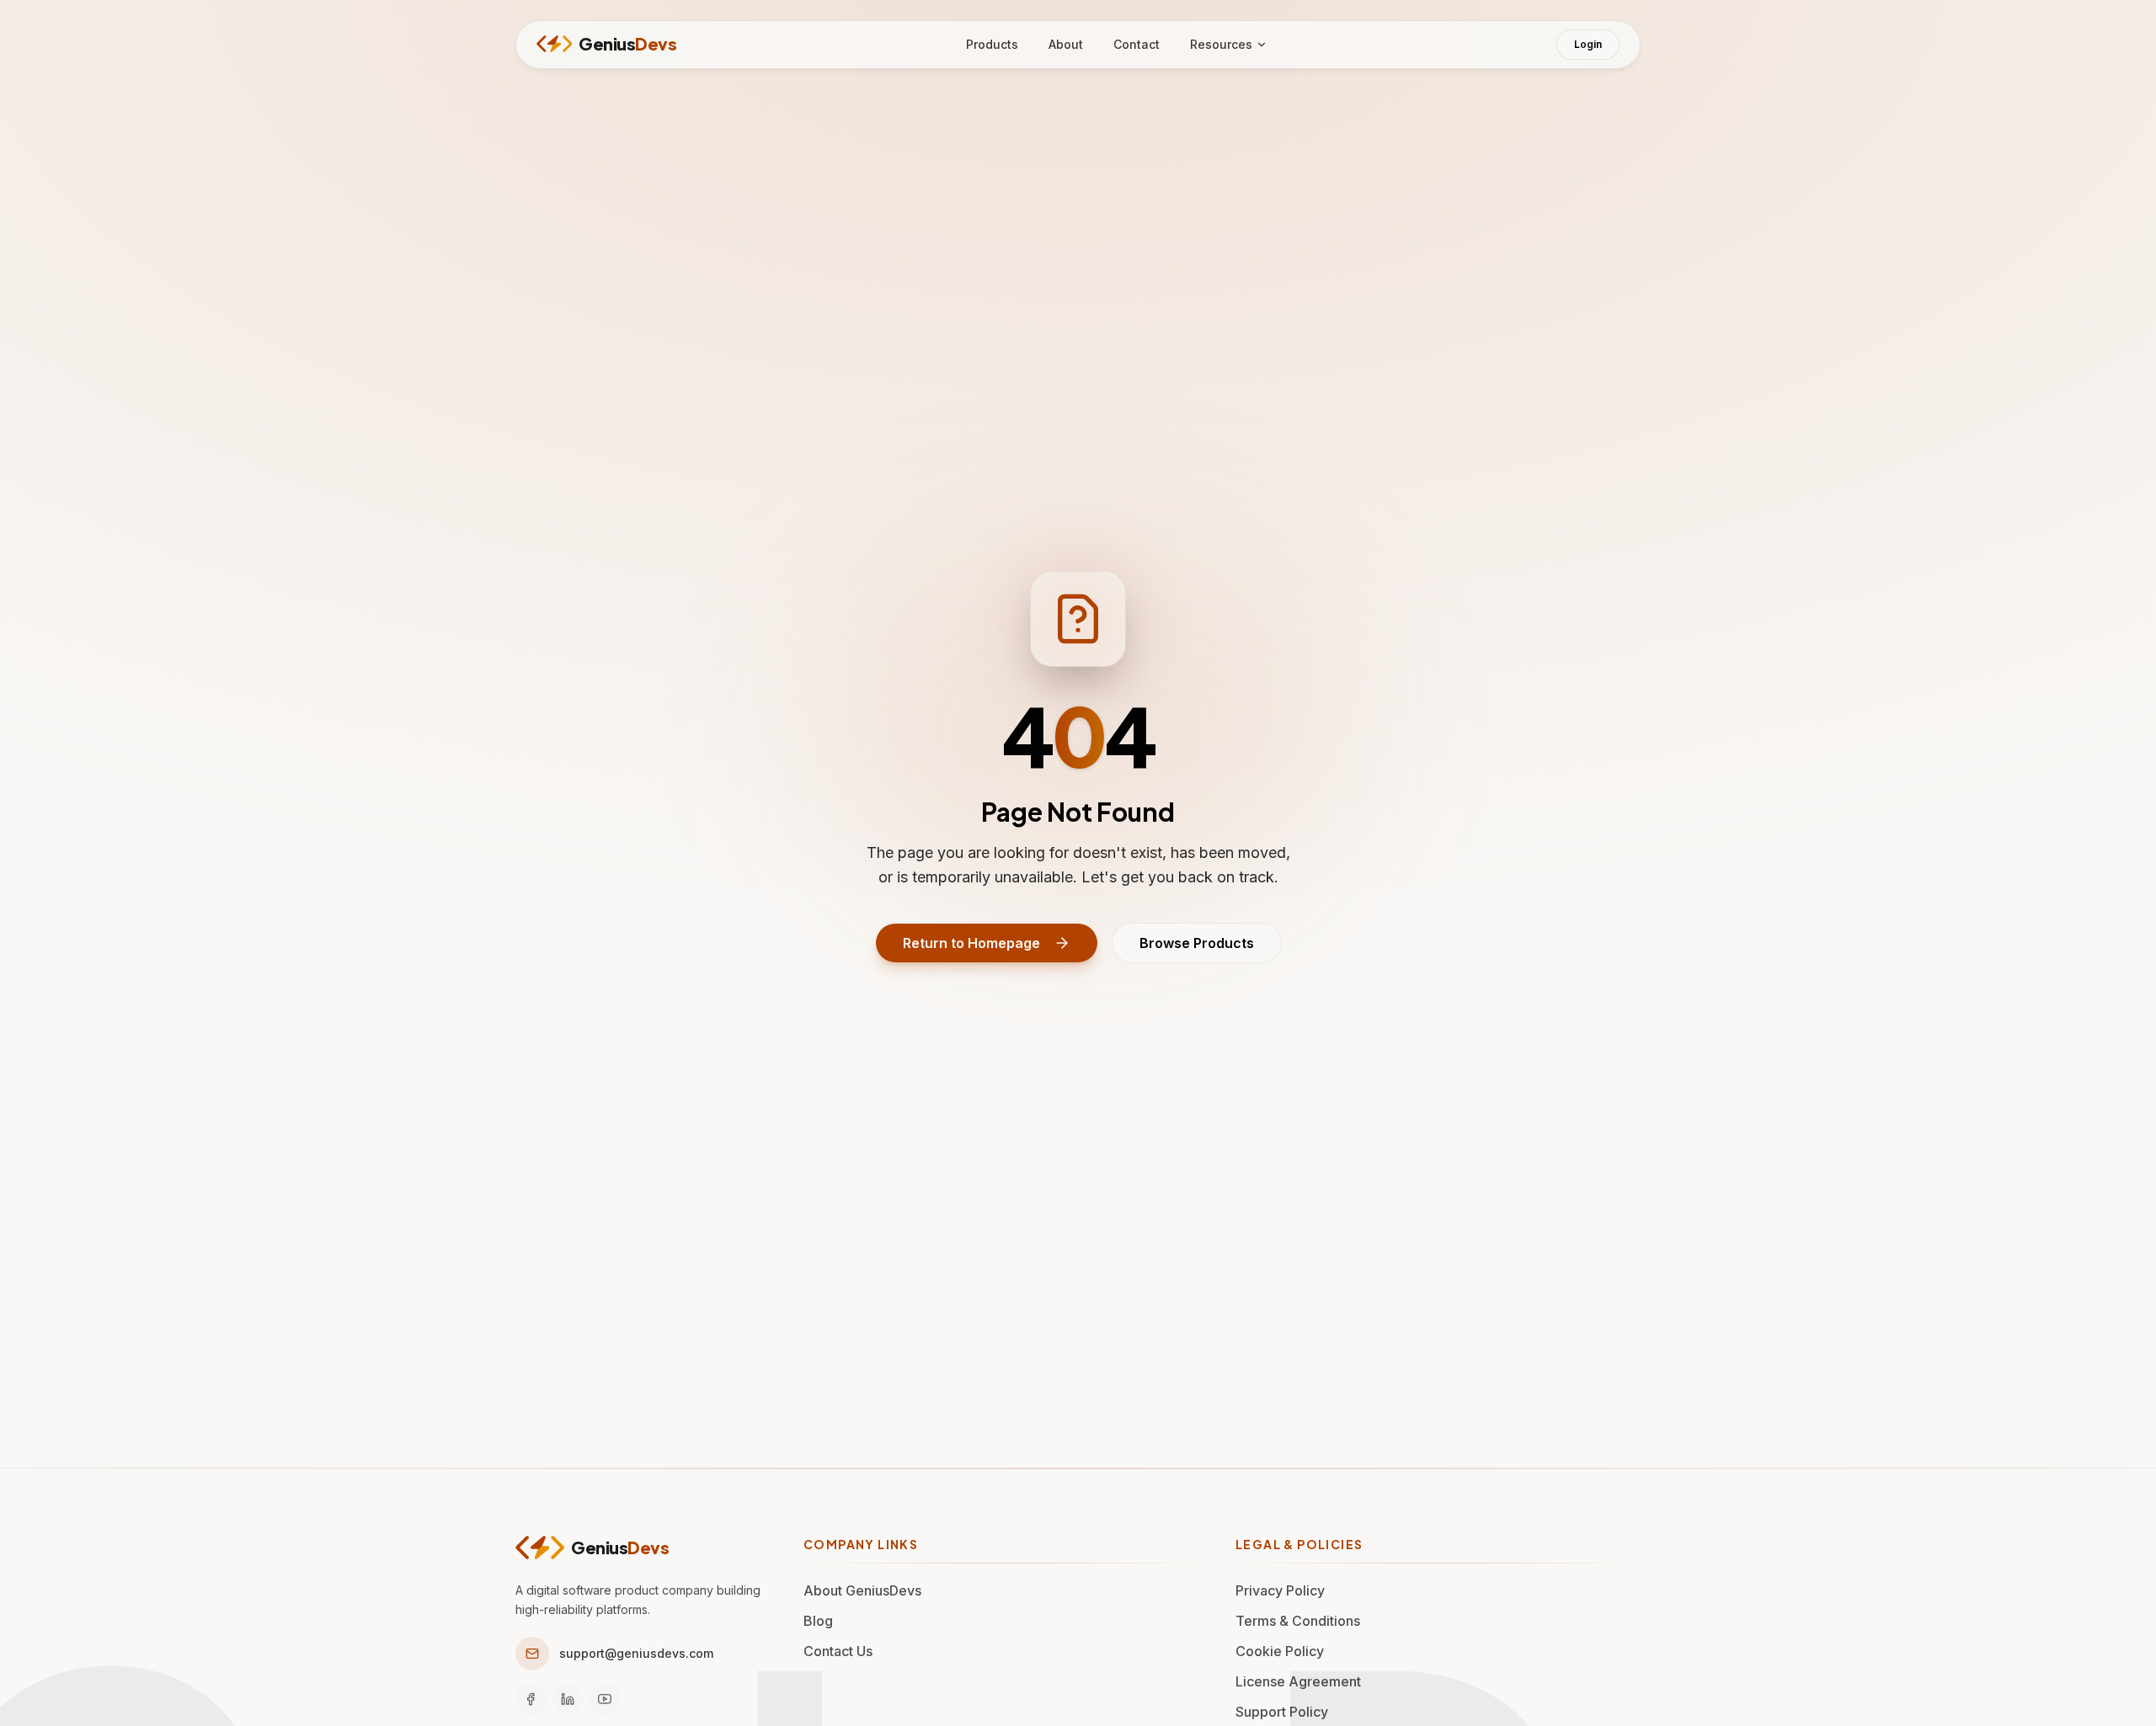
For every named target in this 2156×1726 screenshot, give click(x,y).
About (1066, 44)
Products (992, 44)
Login (1588, 44)
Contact (1137, 44)
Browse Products (1197, 943)
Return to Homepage (971, 943)
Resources (1221, 44)
